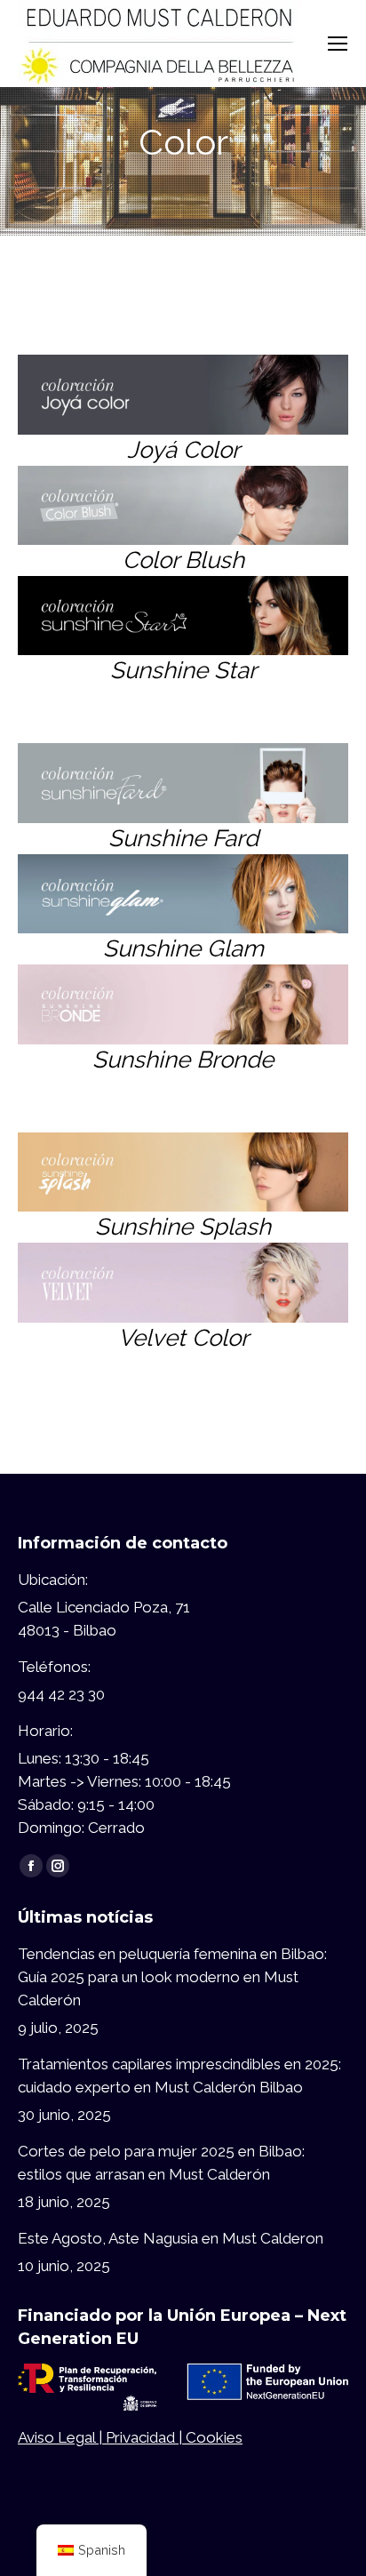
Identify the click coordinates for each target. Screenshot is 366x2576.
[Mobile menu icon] (338, 44)
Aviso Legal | (62, 2437)
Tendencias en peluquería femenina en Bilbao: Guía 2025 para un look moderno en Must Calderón (172, 1977)
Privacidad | (146, 2437)
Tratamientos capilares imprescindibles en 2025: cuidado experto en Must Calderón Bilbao (179, 2076)
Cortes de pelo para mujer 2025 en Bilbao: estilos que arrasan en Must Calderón (161, 2163)
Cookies (214, 2437)
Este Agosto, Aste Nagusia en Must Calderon (171, 2238)
